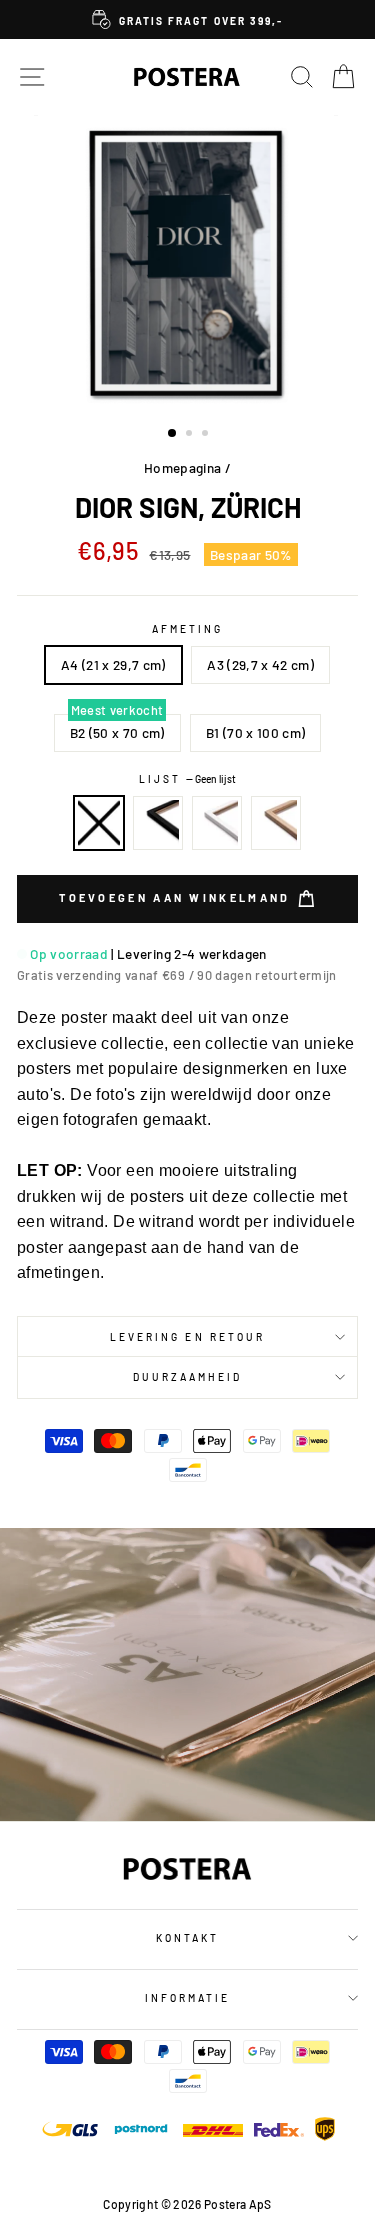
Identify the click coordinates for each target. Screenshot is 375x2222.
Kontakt (187, 1938)
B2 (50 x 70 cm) (117, 732)
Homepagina (182, 467)
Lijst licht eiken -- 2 (276, 823)
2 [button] (191, 435)
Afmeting (187, 629)
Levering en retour (187, 1337)
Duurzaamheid (188, 1377)
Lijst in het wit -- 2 (217, 823)
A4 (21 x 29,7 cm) (113, 664)
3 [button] (207, 435)
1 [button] (173, 434)
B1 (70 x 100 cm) (255, 732)
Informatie (188, 1998)
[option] (187, 19)
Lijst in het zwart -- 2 (158, 823)
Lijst (187, 779)
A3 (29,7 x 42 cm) (260, 664)
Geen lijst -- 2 (99, 823)
